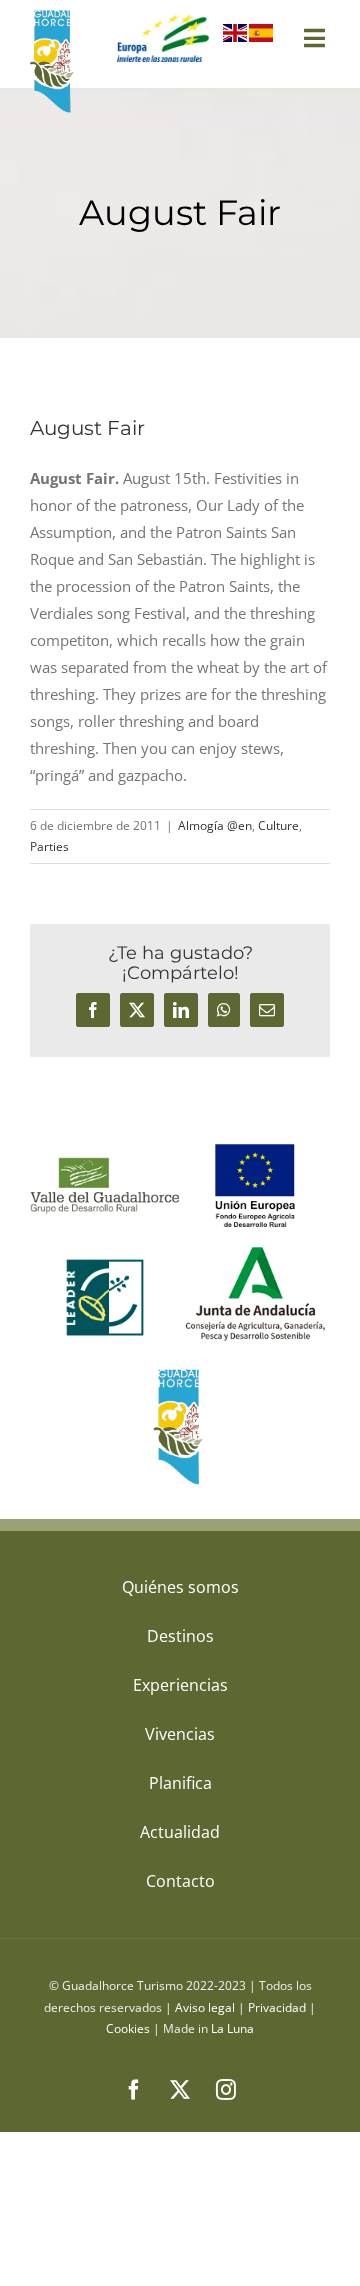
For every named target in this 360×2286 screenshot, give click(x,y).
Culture (278, 825)
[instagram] (226, 2090)
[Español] (262, 37)
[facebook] (134, 2090)
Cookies (128, 2028)
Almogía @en (215, 825)
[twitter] (180, 2090)
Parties (49, 846)
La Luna (232, 2028)
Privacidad (277, 2007)
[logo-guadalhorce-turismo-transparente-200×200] (53, 15)
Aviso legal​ (205, 2007)
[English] (236, 37)
